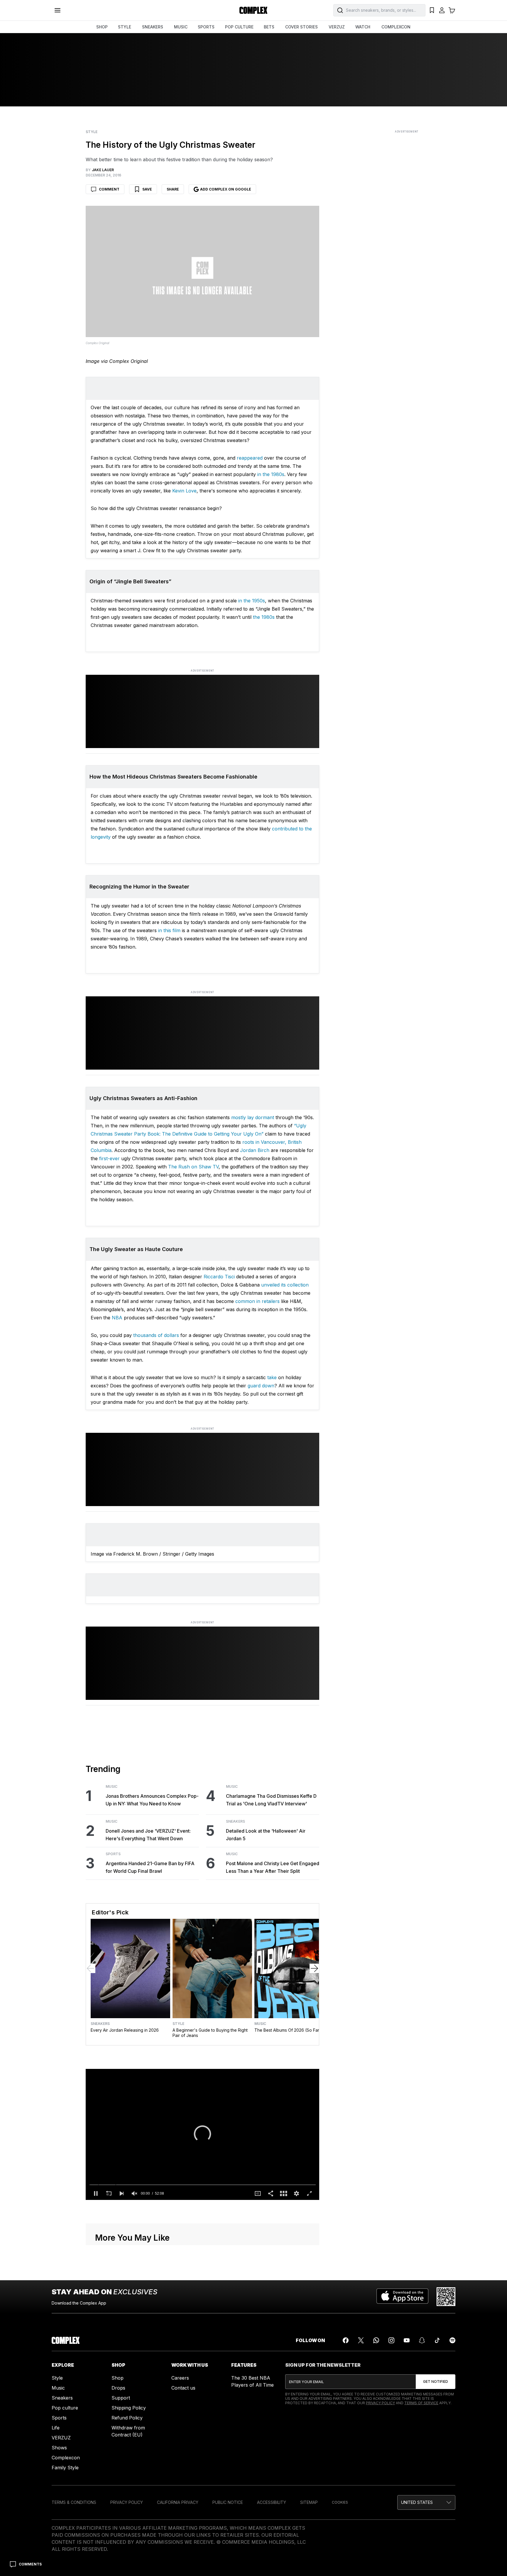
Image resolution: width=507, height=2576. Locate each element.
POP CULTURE (239, 27)
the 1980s (264, 617)
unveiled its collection (285, 1285)
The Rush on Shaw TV (193, 1167)
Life (56, 2428)
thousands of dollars (156, 1335)
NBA (117, 1318)
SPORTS (206, 27)
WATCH (363, 27)
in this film (169, 930)
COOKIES (340, 2502)
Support (121, 2398)
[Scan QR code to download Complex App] (446, 2297)
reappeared (250, 458)
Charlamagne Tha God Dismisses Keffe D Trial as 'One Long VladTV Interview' (271, 1800)
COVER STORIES (301, 27)
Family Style (65, 2468)
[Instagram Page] (391, 2340)
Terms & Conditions (74, 2502)
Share (173, 189)
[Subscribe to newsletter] (436, 2382)
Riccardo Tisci (219, 1277)
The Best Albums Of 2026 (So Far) (288, 2030)
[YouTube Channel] (407, 2340)
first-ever (109, 1158)
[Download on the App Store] (402, 2297)
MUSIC (181, 27)
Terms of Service (421, 2403)
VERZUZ (337, 27)
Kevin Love (184, 491)
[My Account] (442, 10)
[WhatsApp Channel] (376, 2340)
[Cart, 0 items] (452, 10)
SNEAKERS (153, 27)
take (272, 1377)
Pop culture (65, 2408)
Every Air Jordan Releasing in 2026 (125, 2030)
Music (111, 1787)
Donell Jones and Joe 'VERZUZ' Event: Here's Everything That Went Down (148, 1835)
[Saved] (432, 10)
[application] (202, 2135)
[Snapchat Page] (422, 2340)
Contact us (183, 2388)
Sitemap (309, 2502)
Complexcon (66, 2458)
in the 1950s (252, 601)
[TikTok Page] (437, 2340)
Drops (118, 2388)
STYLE (125, 27)
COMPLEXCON (396, 27)
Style (92, 132)
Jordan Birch (255, 1150)
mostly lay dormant (253, 1117)
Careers (180, 2378)
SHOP (102, 27)
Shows (59, 2448)
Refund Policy (127, 2418)
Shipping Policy (129, 2408)
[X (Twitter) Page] (361, 2340)
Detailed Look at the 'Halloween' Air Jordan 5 (266, 1835)
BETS (269, 27)
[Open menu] (58, 10)
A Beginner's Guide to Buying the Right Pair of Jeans (210, 2033)
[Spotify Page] (452, 2340)
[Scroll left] (91, 1968)
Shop (118, 2378)
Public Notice (228, 2502)
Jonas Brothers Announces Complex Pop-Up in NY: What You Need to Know (152, 1800)
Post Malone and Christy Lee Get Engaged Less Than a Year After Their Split (273, 1867)
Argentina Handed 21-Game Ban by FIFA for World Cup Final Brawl (150, 1867)
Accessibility (272, 2502)
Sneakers (235, 1821)
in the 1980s (271, 474)
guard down (261, 1386)
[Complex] (253, 10)
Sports (113, 1854)
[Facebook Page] (346, 2340)
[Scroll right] (314, 1968)
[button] (202, 2134)
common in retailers (257, 1301)
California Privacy (178, 2502)
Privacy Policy (380, 2403)
